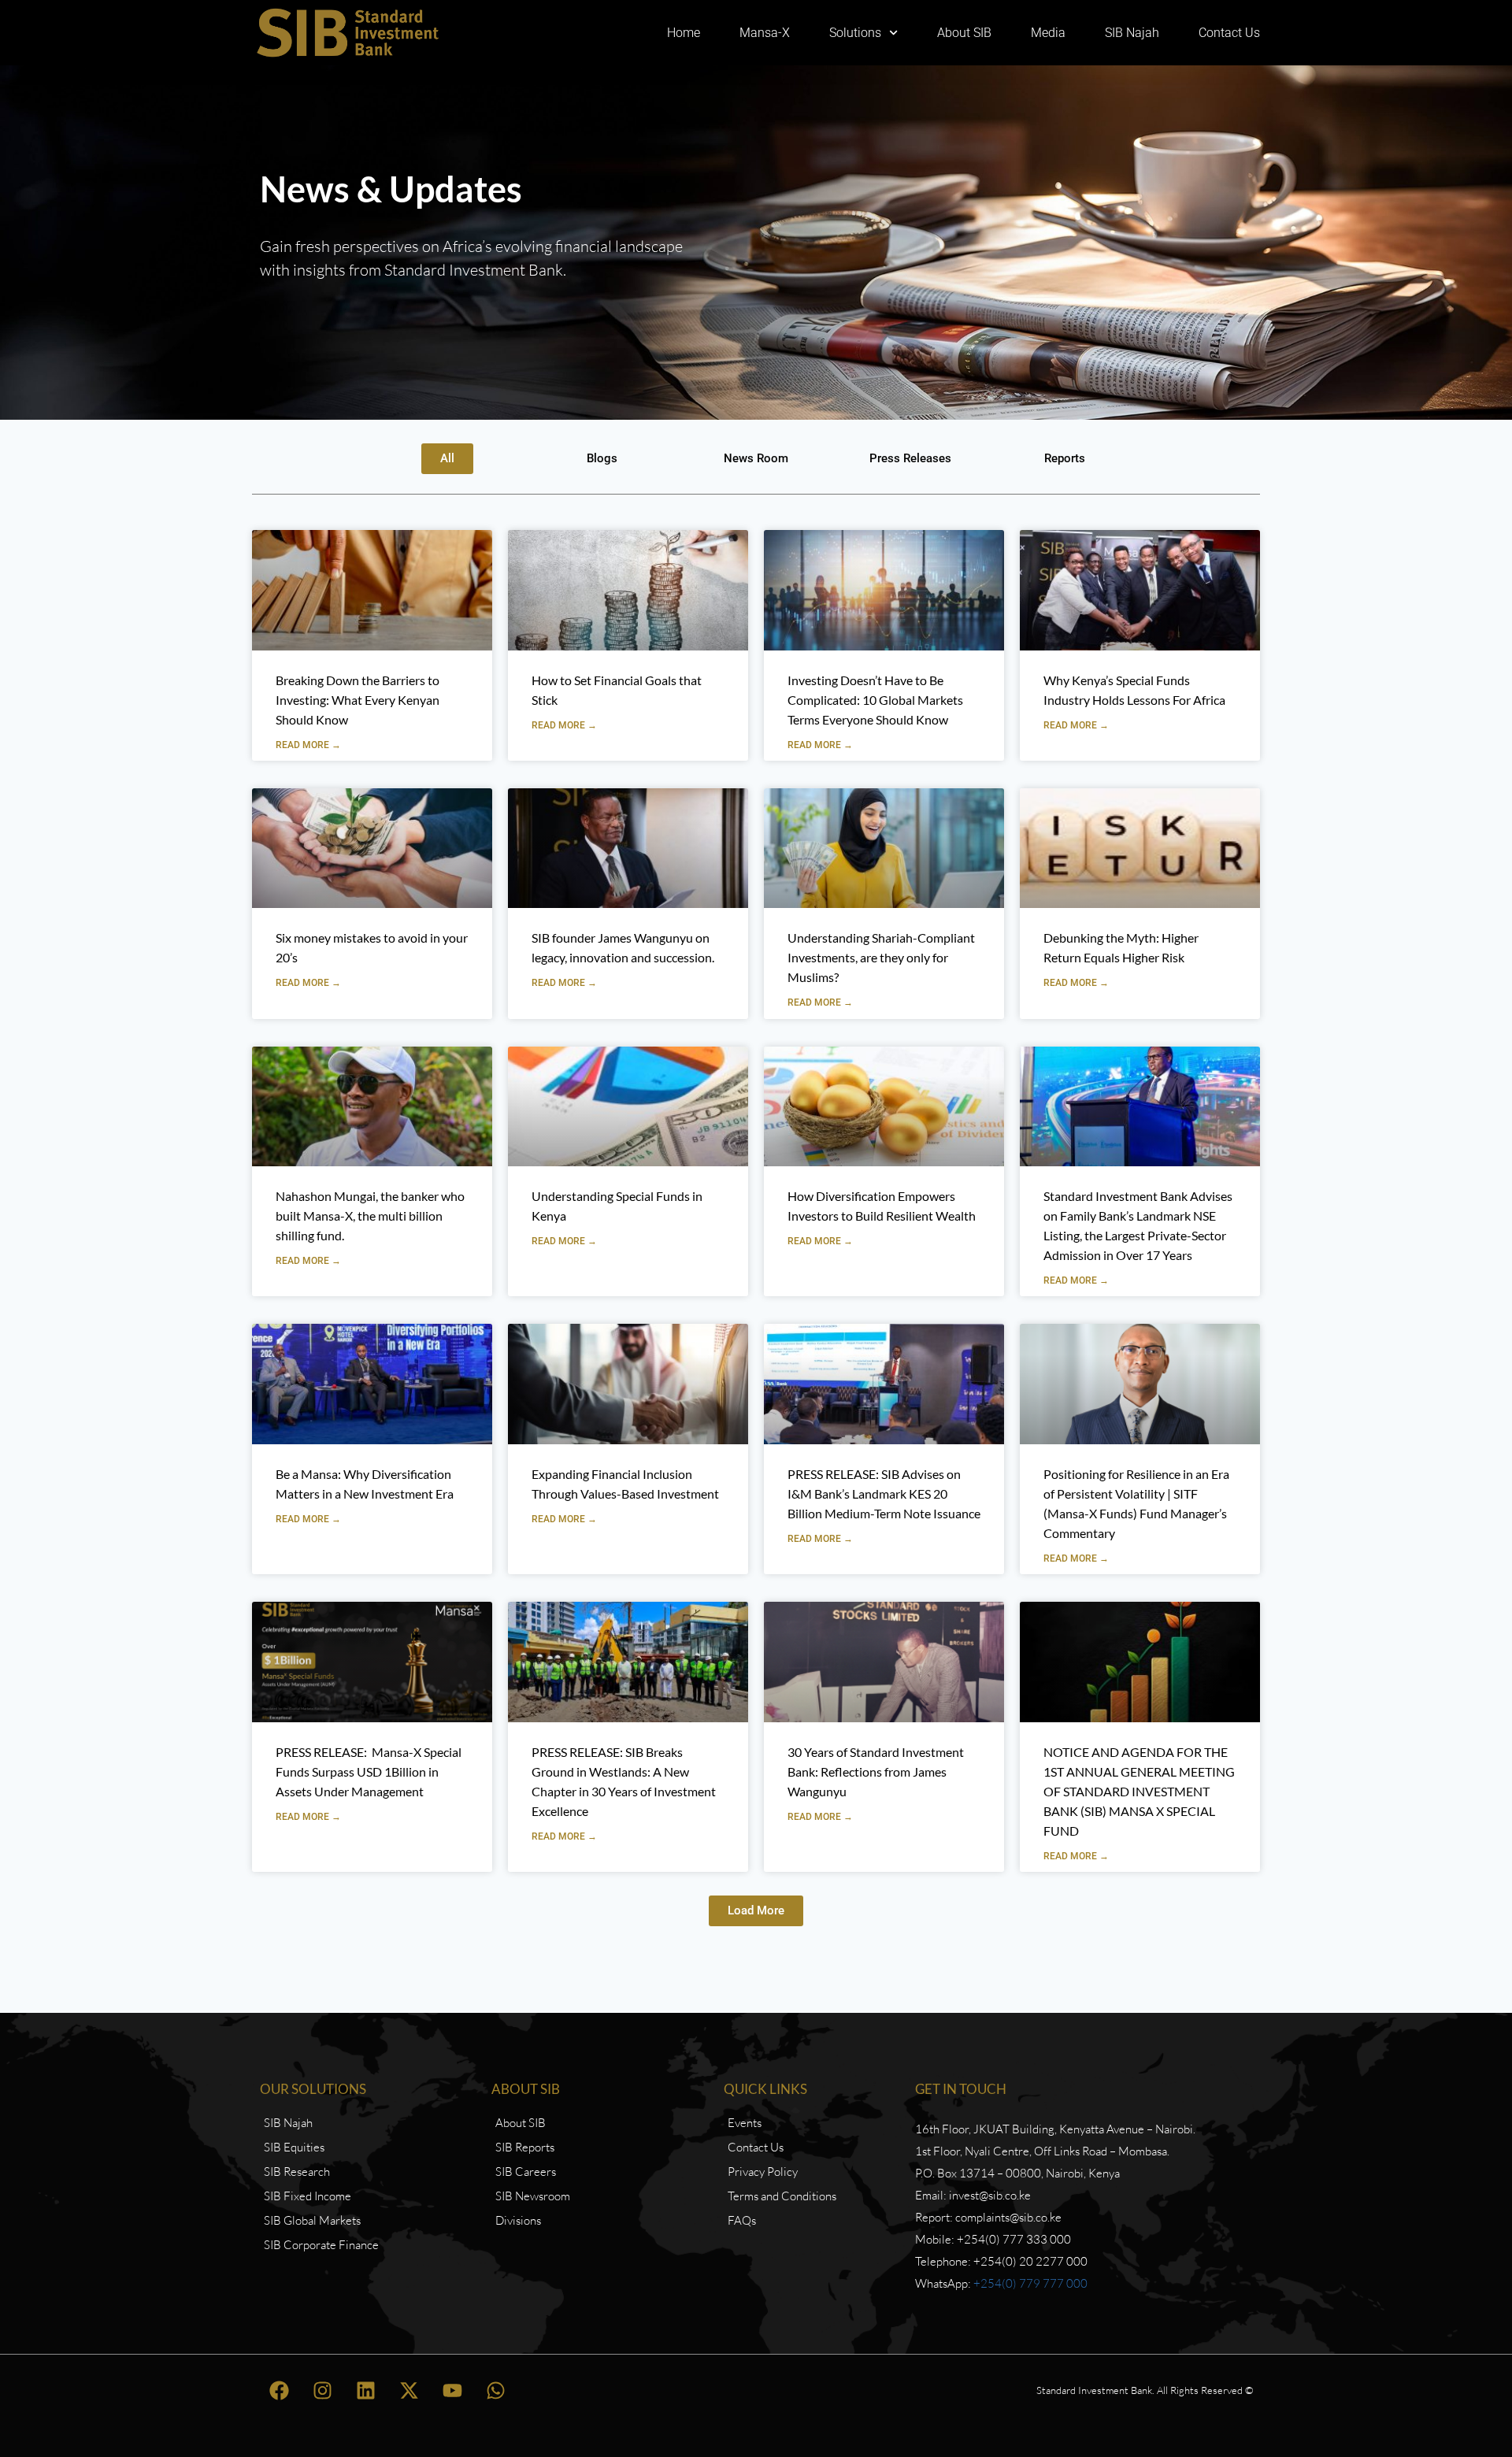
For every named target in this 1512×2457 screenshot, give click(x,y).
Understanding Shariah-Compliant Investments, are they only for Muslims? (881, 957)
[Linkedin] (366, 2390)
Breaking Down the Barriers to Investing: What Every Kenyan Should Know (358, 700)
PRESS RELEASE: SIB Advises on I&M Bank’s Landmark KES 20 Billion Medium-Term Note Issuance (884, 1493)
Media (1048, 33)
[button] (756, 1911)
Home (684, 33)
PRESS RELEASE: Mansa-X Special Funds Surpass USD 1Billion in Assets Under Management (369, 1771)
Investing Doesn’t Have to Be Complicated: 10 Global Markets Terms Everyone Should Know (875, 700)
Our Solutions (313, 2089)
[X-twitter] (409, 2390)
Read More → (308, 745)
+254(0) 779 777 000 (1030, 2283)
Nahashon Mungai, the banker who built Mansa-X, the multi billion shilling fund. (370, 1216)
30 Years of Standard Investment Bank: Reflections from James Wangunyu (876, 1771)
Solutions (855, 33)
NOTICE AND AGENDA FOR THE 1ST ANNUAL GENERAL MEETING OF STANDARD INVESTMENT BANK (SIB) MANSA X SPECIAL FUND (1139, 1791)
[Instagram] (323, 2390)
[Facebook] (280, 2390)
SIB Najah (1132, 33)
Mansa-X (765, 33)
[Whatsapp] (496, 2390)
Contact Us (1229, 33)
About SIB (964, 33)
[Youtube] (453, 2390)
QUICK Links (765, 2089)
